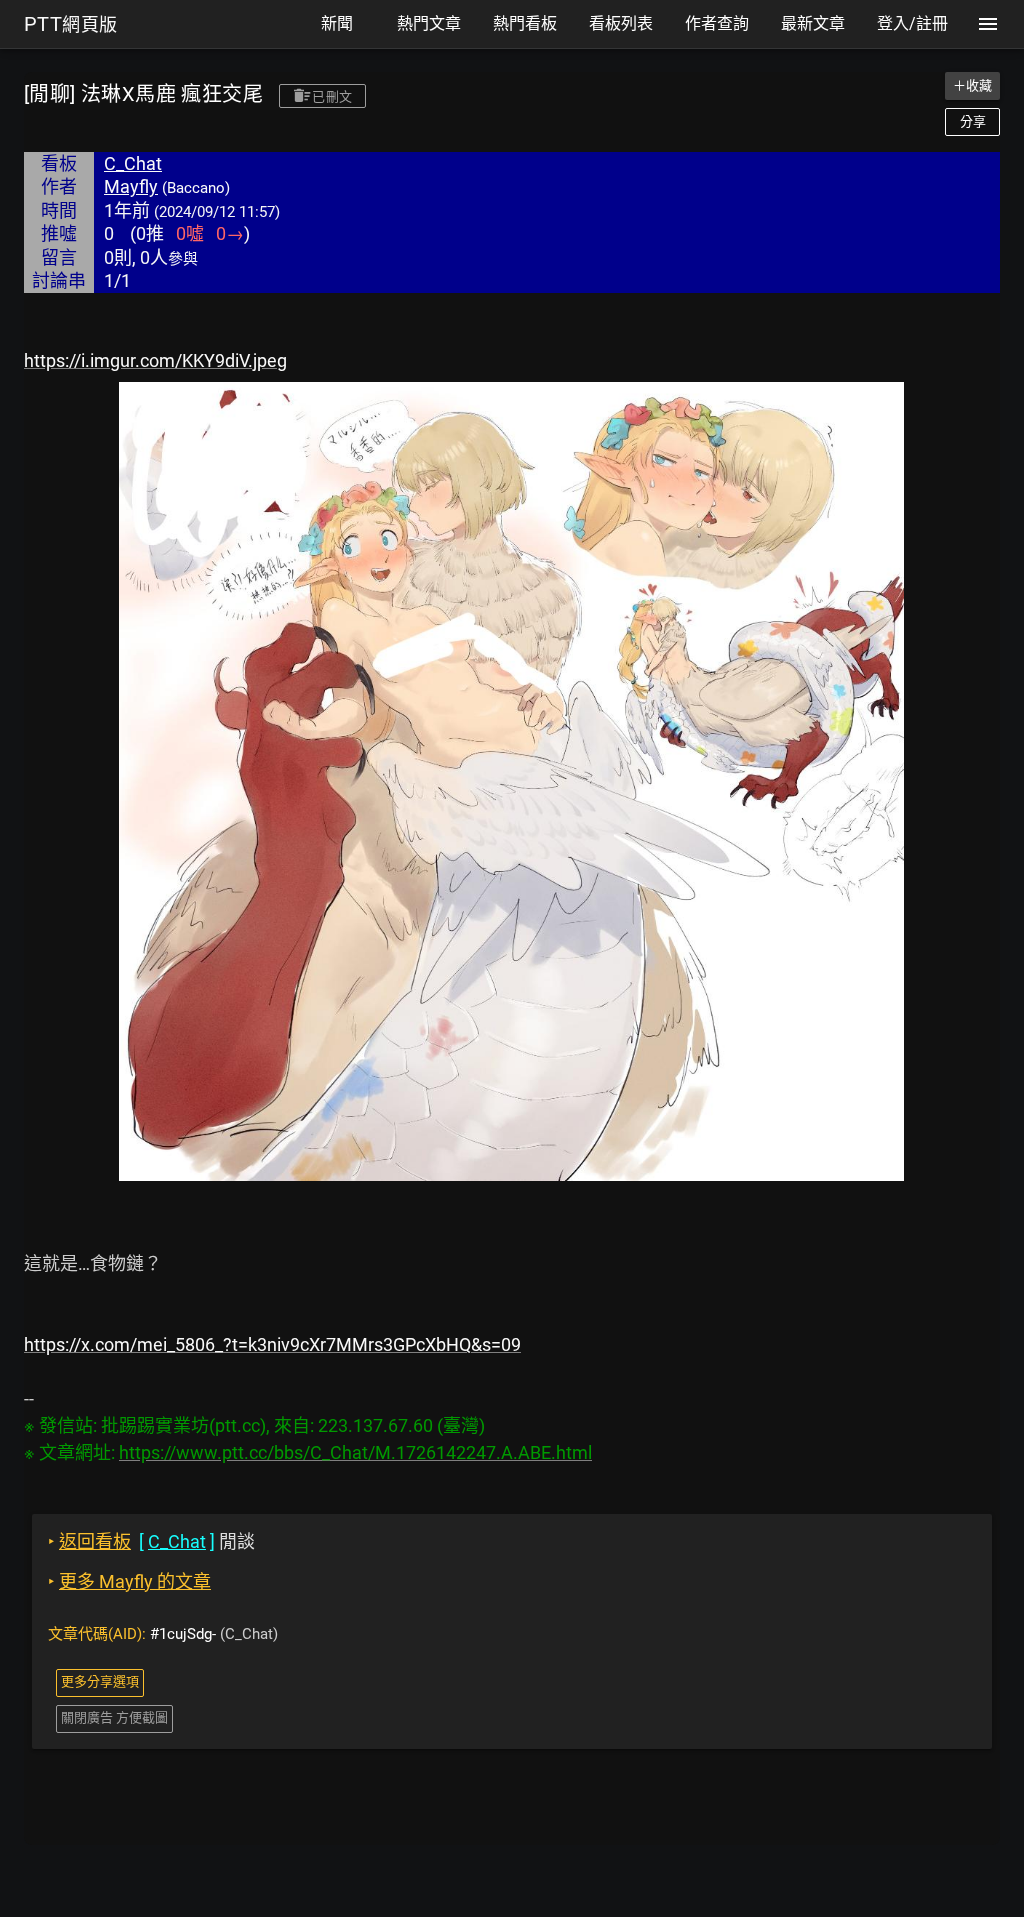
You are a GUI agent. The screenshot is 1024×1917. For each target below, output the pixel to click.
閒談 (151, 1541)
